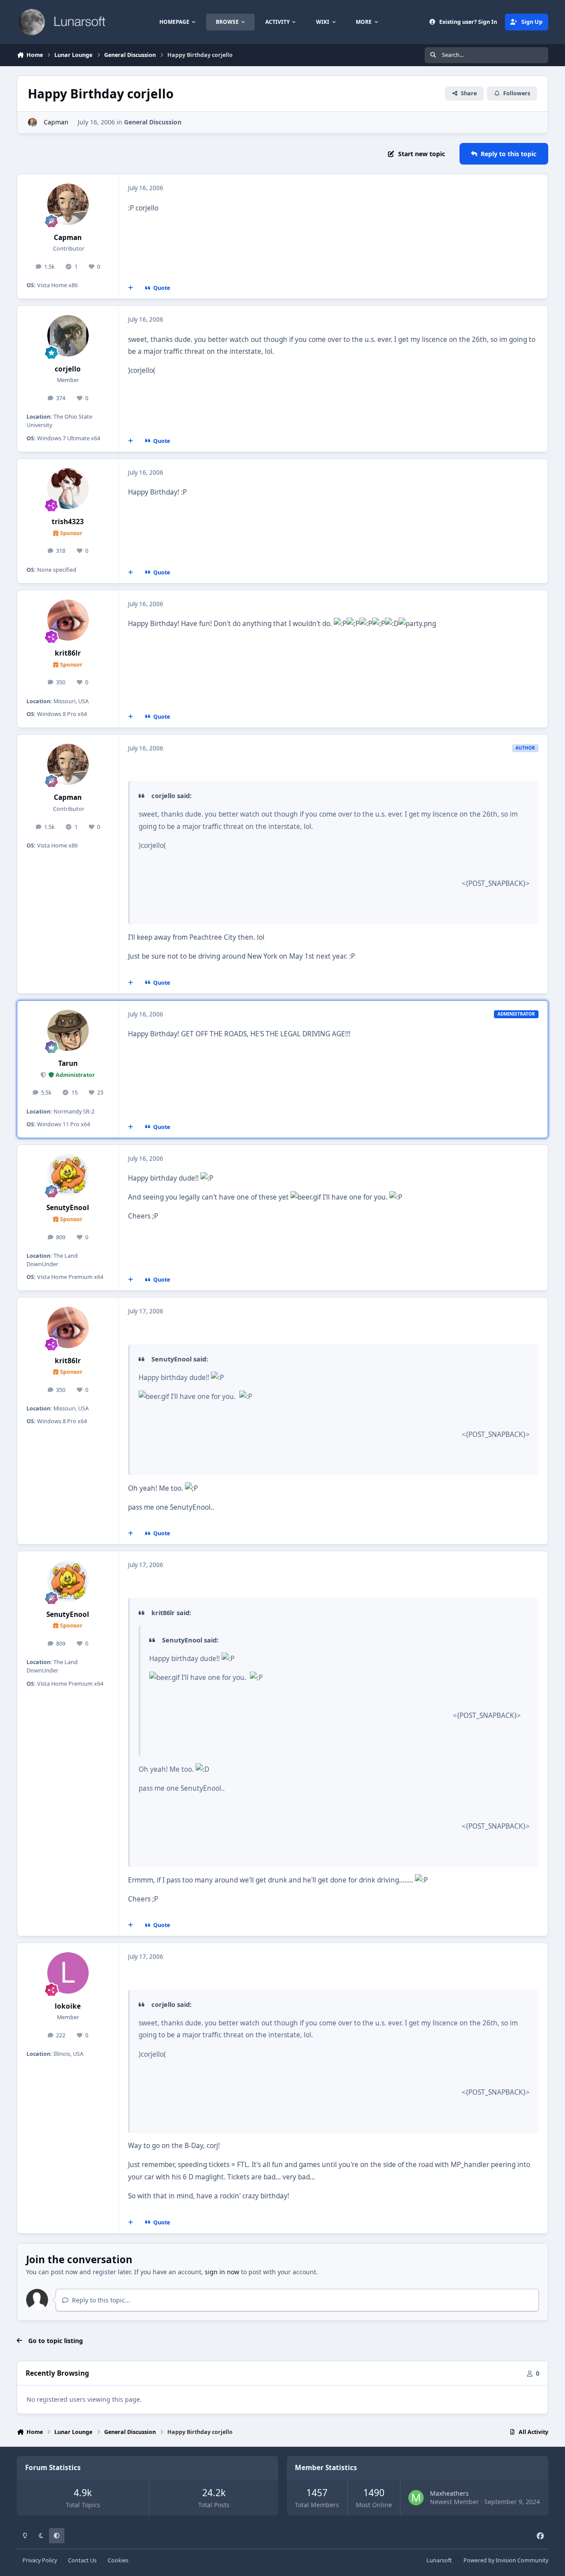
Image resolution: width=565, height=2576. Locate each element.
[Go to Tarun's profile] (68, 1031)
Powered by (506, 2560)
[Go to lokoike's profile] (68, 1973)
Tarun (68, 1063)
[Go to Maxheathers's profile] (416, 2498)
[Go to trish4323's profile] (68, 489)
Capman (55, 122)
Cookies (118, 2560)
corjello (68, 369)
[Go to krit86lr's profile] (68, 620)
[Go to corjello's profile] (68, 336)
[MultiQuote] (131, 288)
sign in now (222, 2272)
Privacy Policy (40, 2560)
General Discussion (153, 122)
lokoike (68, 2006)
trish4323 (68, 522)
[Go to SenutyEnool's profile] (68, 1175)
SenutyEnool (68, 1208)
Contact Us (82, 2560)
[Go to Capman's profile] (32, 122)
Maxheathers (449, 2493)
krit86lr (68, 653)
